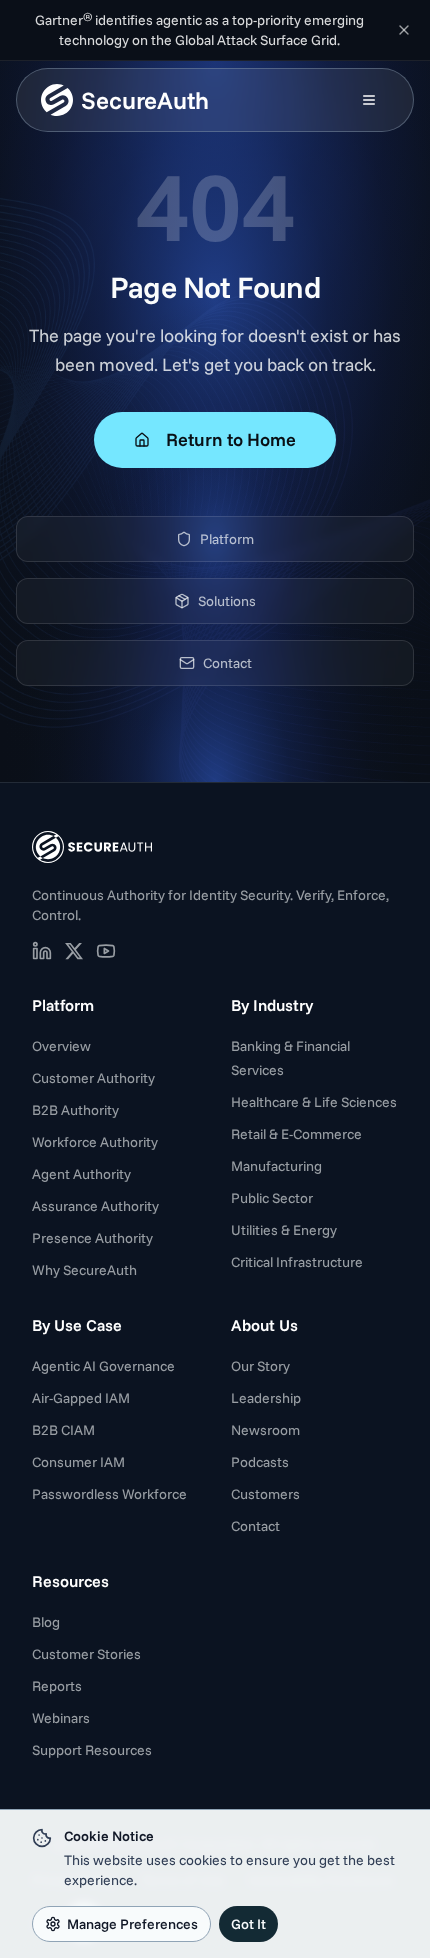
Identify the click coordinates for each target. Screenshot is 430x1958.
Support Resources (92, 1750)
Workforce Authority (95, 1142)
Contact (227, 663)
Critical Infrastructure (297, 1262)
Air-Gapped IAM (81, 1398)
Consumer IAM (78, 1462)
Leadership (266, 1398)
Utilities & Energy (284, 1230)
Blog (46, 1622)
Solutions (227, 601)
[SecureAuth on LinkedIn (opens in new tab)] (42, 951)
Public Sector (272, 1198)
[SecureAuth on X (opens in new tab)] (74, 951)
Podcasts (260, 1462)
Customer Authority (93, 1078)
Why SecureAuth (84, 1270)
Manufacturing (276, 1166)
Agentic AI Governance (103, 1366)
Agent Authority (81, 1174)
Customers (265, 1494)
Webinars (61, 1718)
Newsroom (265, 1430)
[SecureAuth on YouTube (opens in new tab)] (106, 951)
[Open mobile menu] (369, 100)
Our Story (260, 1366)
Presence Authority (92, 1238)
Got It (248, 1924)
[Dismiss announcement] (404, 30)
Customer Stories (86, 1654)
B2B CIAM (63, 1430)
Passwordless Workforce (109, 1494)
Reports (57, 1686)
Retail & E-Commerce (296, 1134)
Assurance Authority (95, 1206)
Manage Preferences (132, 1924)
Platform (227, 539)
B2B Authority (75, 1110)
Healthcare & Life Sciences (314, 1102)
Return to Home (231, 439)
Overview (61, 1046)
